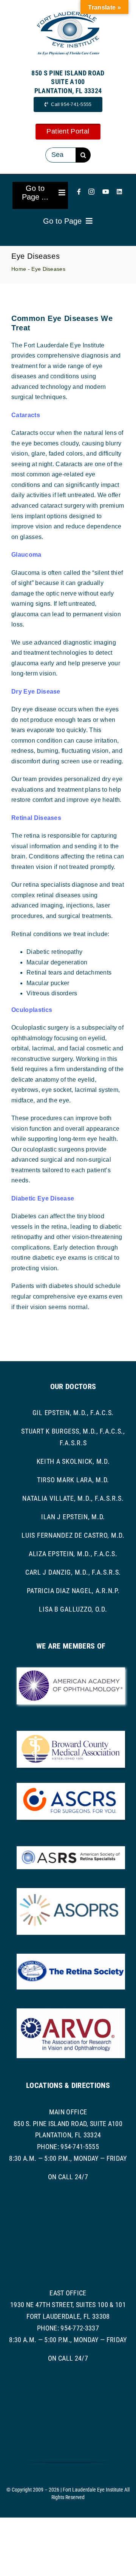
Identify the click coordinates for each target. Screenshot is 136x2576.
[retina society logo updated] (71, 1957)
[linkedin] (119, 192)
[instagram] (91, 192)
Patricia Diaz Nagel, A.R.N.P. (73, 1591)
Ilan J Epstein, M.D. (73, 1517)
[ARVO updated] (71, 2011)
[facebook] (79, 192)
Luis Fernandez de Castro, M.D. (73, 1535)
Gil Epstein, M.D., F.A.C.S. (73, 1413)
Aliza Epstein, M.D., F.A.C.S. (73, 1554)
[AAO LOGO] (71, 1670)
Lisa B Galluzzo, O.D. (73, 1609)
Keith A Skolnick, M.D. (73, 1461)
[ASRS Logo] (71, 1849)
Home (19, 269)
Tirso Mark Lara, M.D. (73, 1480)
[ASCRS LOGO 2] (71, 1786)
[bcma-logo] (71, 1734)
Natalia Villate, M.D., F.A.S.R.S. (73, 1498)
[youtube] (106, 192)
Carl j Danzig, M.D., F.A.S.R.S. (73, 1572)
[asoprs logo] (71, 1891)
